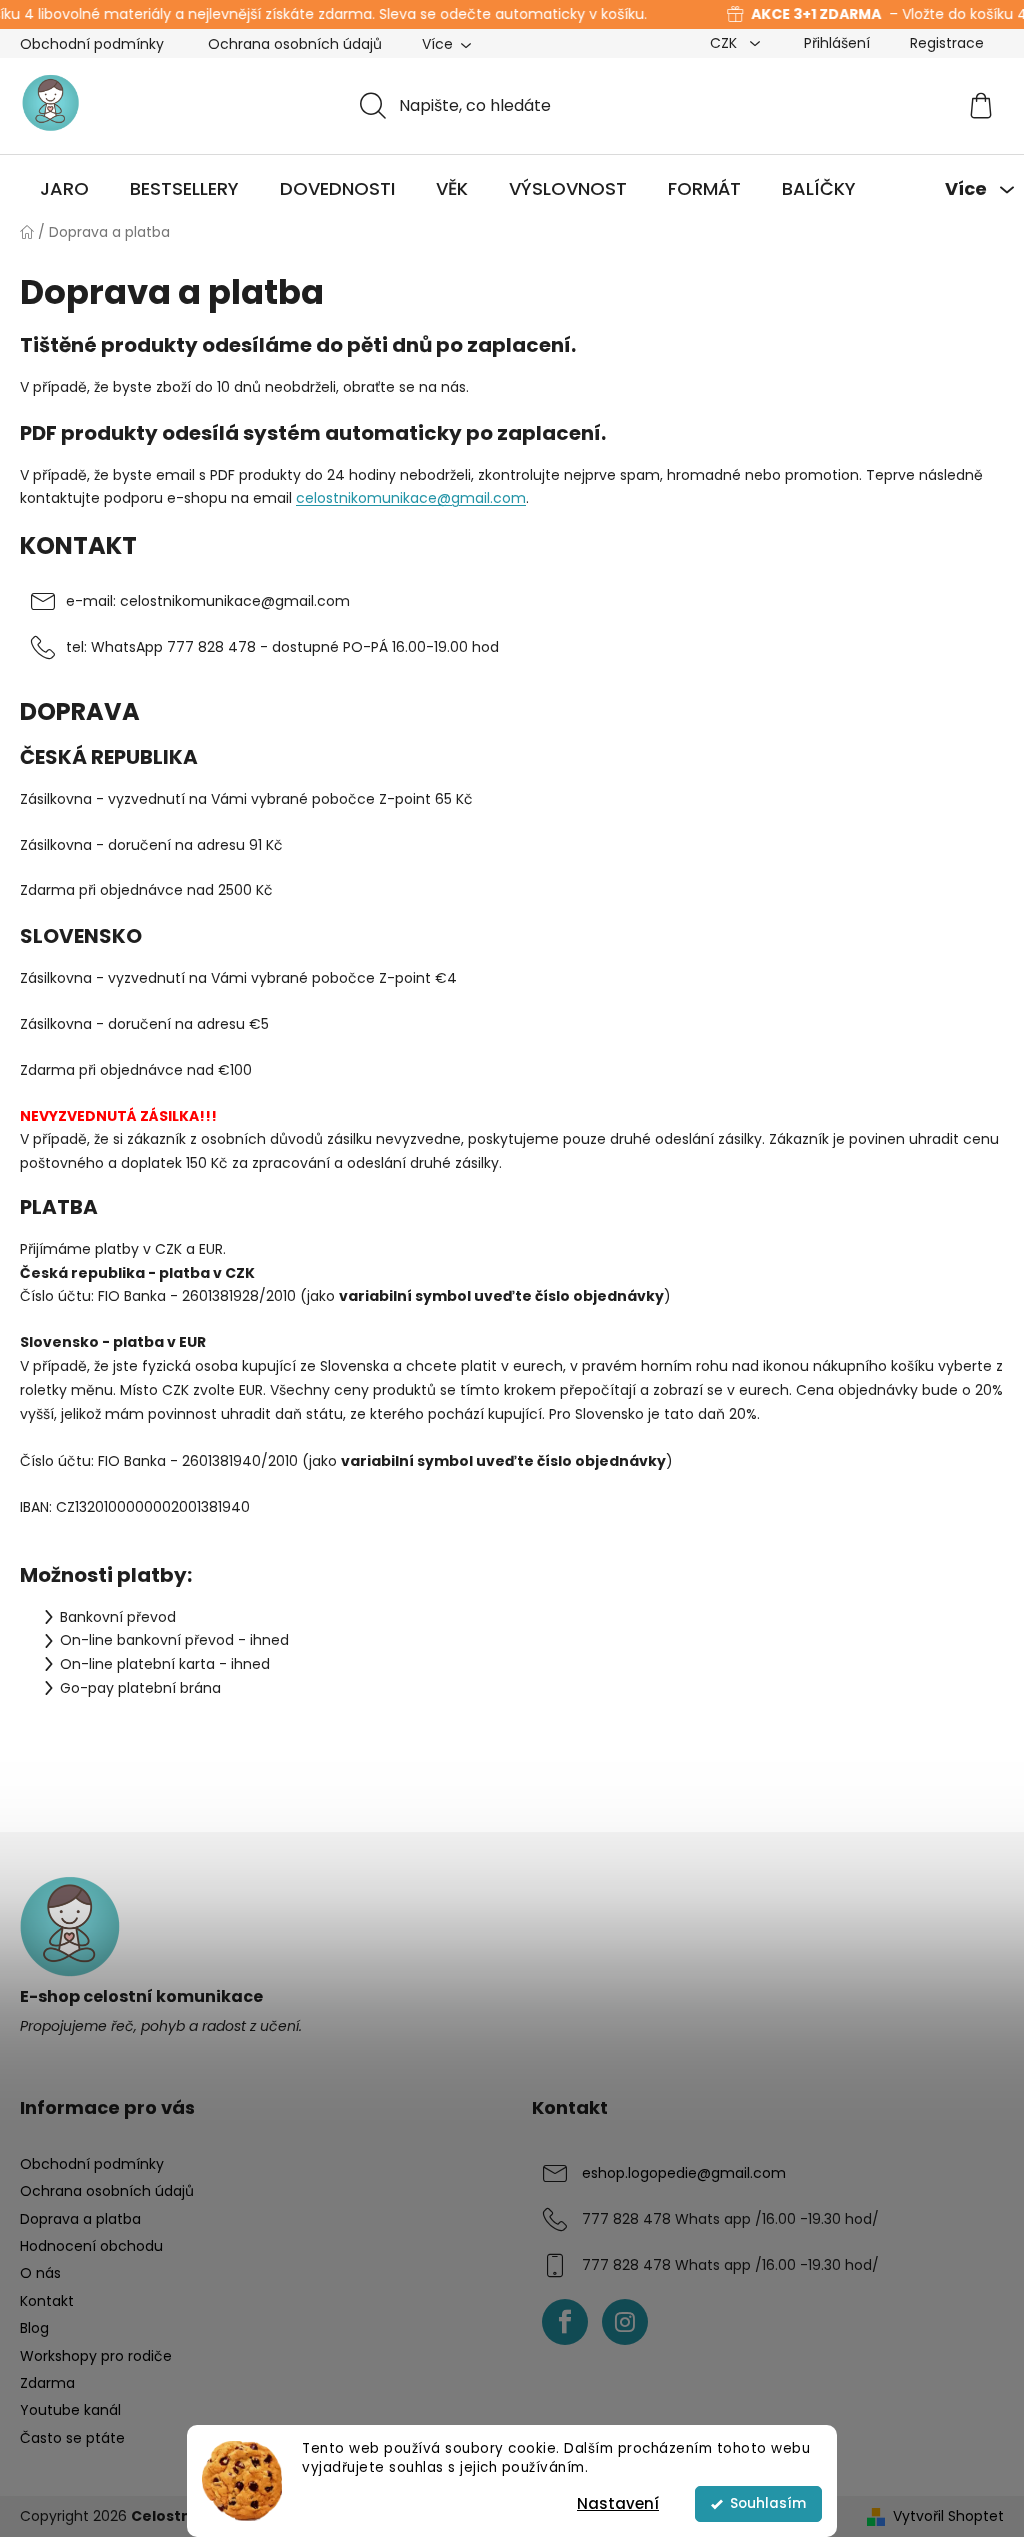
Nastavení (618, 2503)
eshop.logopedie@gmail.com (684, 2173)
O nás (40, 2273)
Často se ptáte (72, 2438)
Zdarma (47, 2383)
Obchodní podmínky (92, 44)
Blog (34, 2328)
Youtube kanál (70, 2410)
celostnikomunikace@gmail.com (411, 498)
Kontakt (47, 2301)
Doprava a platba (80, 2219)
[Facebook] (565, 2322)
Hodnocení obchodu (91, 2246)
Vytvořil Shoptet (948, 2516)
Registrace (947, 43)
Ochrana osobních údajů (295, 44)
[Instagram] (625, 2322)
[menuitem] (64, 189)
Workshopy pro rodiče (96, 2356)
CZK (725, 43)
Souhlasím (768, 2503)
